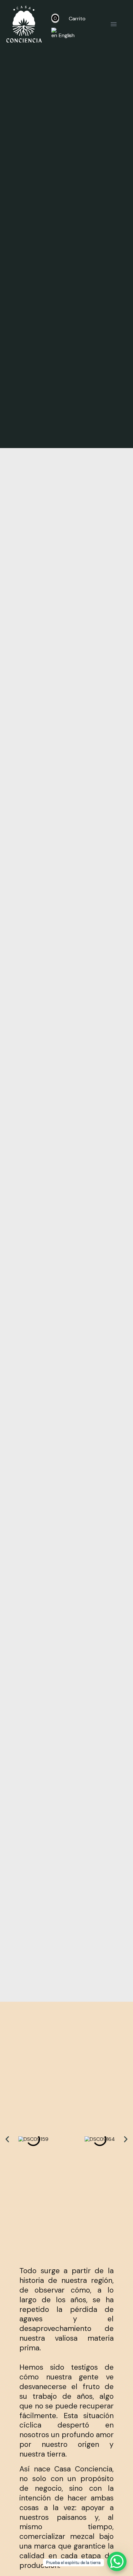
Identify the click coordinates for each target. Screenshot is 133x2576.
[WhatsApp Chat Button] (117, 2561)
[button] (7, 2139)
